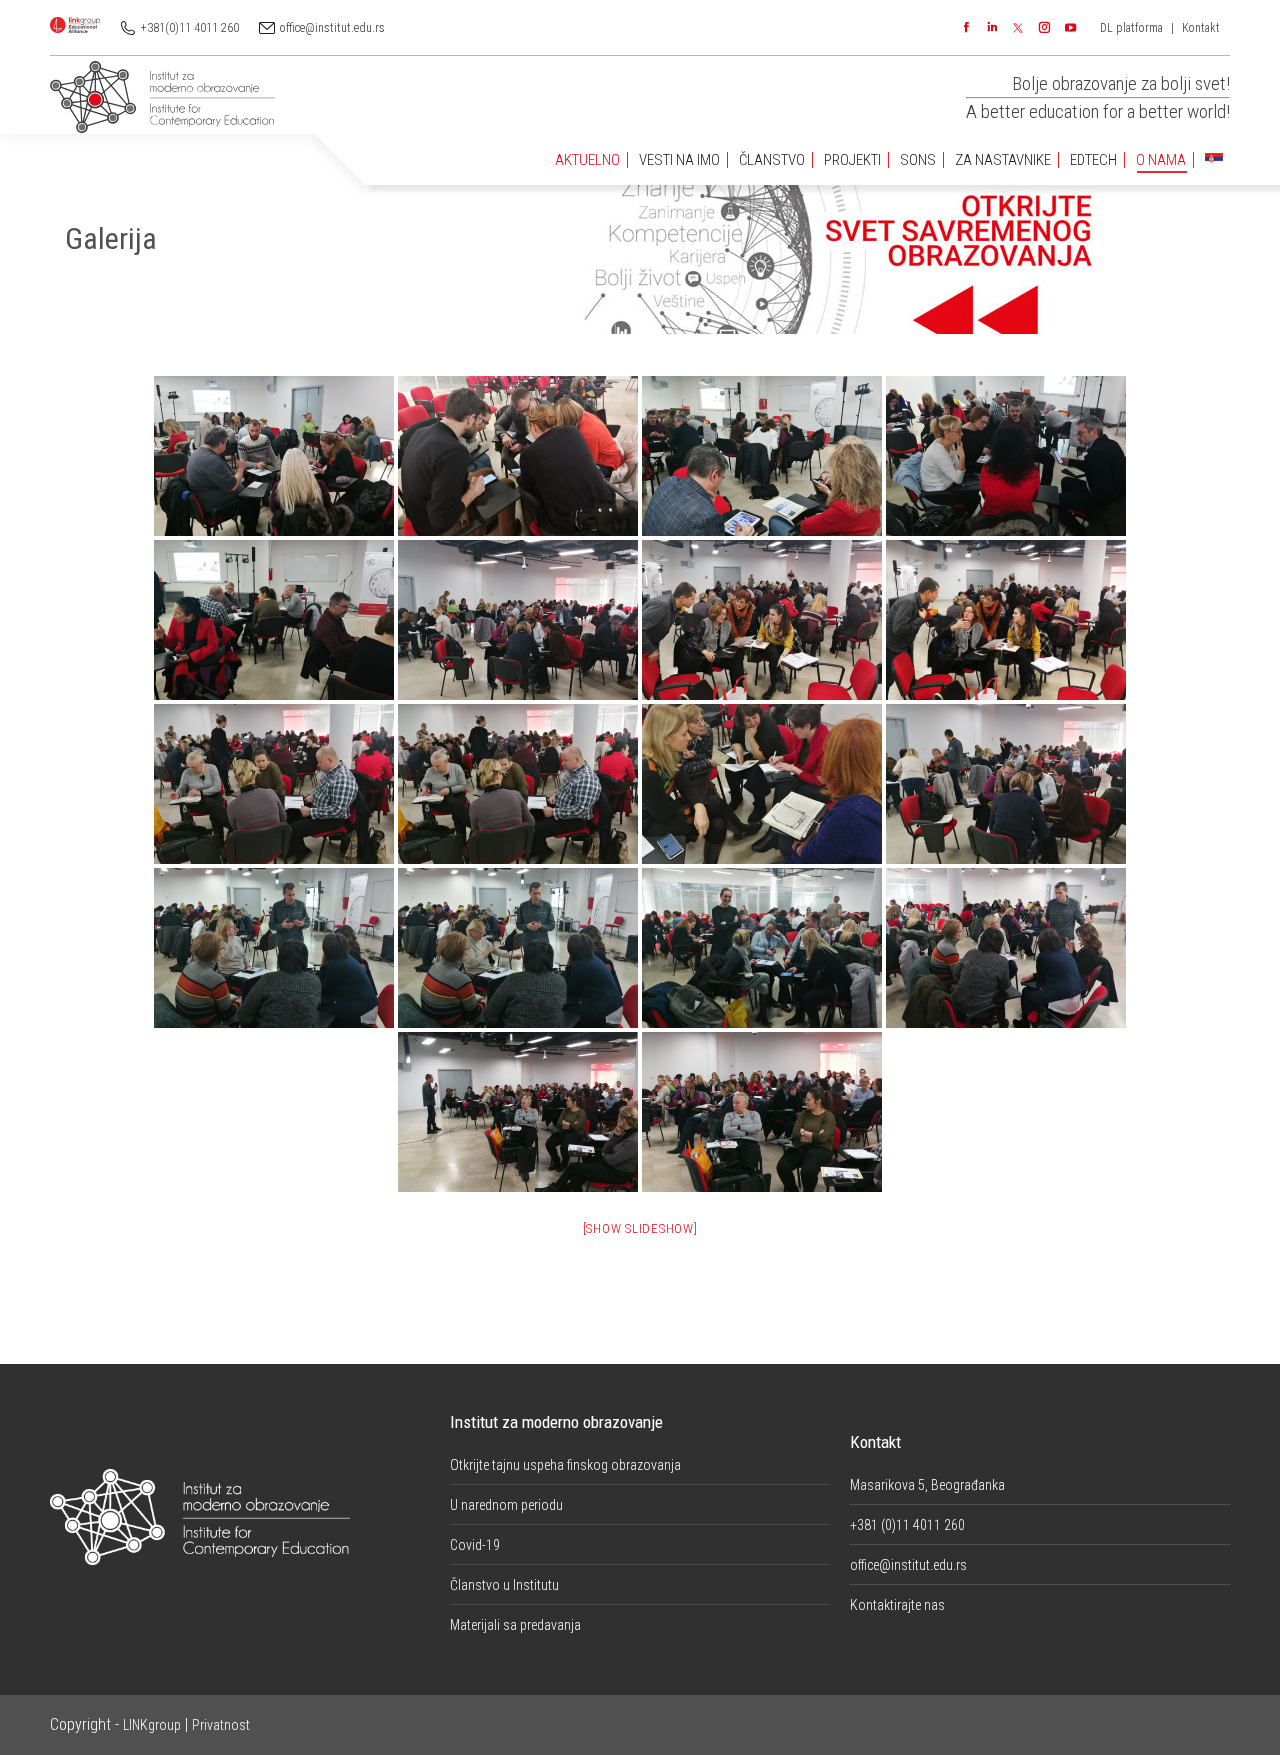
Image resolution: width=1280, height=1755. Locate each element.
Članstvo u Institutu (504, 1585)
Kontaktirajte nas (897, 1605)
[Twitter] (1018, 28)
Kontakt (1201, 28)
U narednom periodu (506, 1505)
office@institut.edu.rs (332, 28)
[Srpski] (1214, 160)
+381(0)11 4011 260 (190, 28)
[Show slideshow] (640, 1228)
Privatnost (221, 1725)
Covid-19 (475, 1545)
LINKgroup (152, 1725)
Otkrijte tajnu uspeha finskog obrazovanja (565, 1465)
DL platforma (1131, 28)
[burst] (1006, 620)
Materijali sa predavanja (515, 1625)
